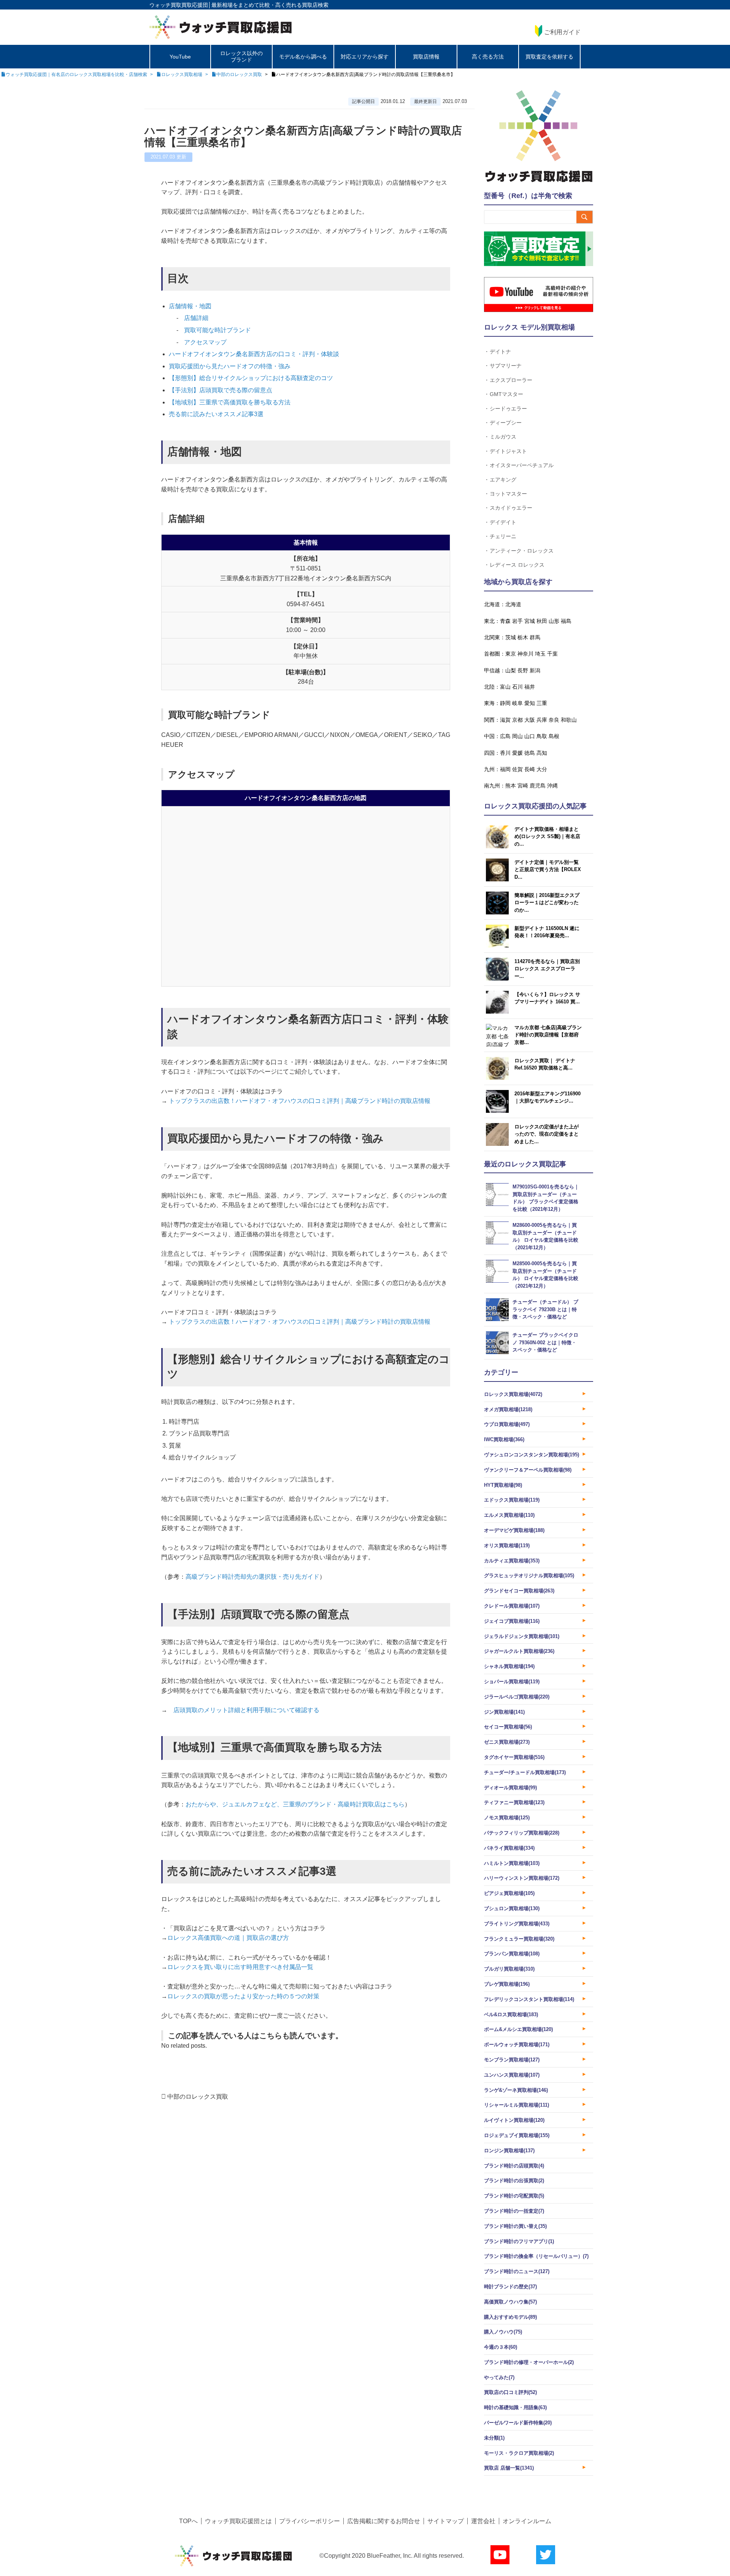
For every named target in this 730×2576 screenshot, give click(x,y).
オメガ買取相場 (508, 1409)
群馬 (535, 637)
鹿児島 (538, 786)
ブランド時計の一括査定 (514, 2211)
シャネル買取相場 (509, 1666)
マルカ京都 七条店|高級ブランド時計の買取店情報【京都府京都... (548, 1035)
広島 (505, 736)
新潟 (535, 670)
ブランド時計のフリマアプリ (519, 2241)
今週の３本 (501, 2347)
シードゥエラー (508, 408)
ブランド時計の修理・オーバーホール (529, 2362)
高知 (542, 753)
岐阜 (517, 703)
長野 (523, 670)
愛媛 (517, 753)
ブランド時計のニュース (517, 2271)
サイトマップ (446, 2521)
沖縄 (552, 786)
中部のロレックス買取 (198, 2097)
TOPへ (188, 2521)
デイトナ (500, 351)
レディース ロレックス (517, 565)
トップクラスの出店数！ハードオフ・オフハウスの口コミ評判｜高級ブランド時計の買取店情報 (299, 1101)
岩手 (517, 621)
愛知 (530, 703)
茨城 (511, 637)
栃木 (523, 637)
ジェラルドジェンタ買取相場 (522, 1636)
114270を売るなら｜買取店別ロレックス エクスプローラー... (547, 969)
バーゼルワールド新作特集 (518, 2423)
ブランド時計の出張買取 (514, 2181)
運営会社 (483, 2521)
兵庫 (542, 720)
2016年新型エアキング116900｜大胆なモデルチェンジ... (547, 1097)
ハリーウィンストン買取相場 (522, 1878)
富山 (505, 687)
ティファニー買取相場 (514, 1802)
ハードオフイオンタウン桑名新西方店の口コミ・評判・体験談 (254, 354)
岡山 (517, 736)
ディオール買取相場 (510, 1788)
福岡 (505, 769)
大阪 (530, 720)
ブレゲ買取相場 (507, 1984)
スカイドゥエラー (511, 508)
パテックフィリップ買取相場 (522, 1833)
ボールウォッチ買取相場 (517, 2044)
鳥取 (542, 736)
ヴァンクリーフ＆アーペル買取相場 (528, 1470)
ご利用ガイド (562, 32)
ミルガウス (503, 436)
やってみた (499, 2377)
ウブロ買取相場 (507, 1424)
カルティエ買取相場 (512, 1561)
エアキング (503, 479)
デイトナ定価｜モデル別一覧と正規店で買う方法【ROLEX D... (548, 870)
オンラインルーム (527, 2521)
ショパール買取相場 (512, 1682)
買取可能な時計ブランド (217, 330)
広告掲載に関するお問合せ (384, 2521)
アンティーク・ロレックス (522, 551)
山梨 (511, 670)
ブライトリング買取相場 (517, 1924)
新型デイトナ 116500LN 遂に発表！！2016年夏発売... (547, 932)
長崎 (530, 769)
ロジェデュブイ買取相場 (517, 2135)
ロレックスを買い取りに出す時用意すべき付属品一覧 (240, 1967)
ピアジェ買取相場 (509, 1893)
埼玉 (540, 654)
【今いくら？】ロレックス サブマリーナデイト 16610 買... (547, 998)
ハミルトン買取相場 (512, 1863)
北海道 (513, 604)
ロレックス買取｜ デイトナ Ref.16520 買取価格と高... (545, 1064)
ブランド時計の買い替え (515, 2226)
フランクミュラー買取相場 (519, 1939)
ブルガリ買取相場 (509, 1969)
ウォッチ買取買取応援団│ (180, 5)
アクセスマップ (205, 342)
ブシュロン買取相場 (512, 1908)
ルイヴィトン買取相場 (514, 2120)
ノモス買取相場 (507, 1818)
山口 (530, 736)
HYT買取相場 (503, 1485)
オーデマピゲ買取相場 (514, 1530)
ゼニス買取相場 (507, 1742)
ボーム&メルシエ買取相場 (518, 2029)
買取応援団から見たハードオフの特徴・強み (230, 366)
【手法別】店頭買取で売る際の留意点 (221, 390)
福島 (566, 621)
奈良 (554, 720)
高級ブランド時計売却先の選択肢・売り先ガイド (252, 1577)
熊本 (511, 786)
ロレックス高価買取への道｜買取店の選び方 (228, 1938)
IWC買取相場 (504, 1439)
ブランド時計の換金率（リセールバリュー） (536, 2256)
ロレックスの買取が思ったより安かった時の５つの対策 (243, 1996)
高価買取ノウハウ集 (510, 2302)
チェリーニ (503, 536)
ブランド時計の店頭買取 (514, 2166)
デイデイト (503, 522)
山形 (554, 621)
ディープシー (506, 422)
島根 (554, 736)
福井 (530, 687)
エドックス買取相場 (512, 1500)
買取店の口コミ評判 (510, 2392)
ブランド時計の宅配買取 (514, 2196)
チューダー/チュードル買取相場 (525, 1772)
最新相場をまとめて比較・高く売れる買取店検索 (270, 5)
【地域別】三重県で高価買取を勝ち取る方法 (230, 402)
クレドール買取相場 (512, 1606)
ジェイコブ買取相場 (512, 1621)
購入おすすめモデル (510, 2317)
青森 (505, 621)
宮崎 (523, 786)
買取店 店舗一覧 (509, 2468)
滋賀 (505, 720)
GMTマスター (506, 394)
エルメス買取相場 (509, 1515)
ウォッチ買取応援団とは (238, 2521)
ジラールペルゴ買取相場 (517, 1697)
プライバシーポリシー (309, 2521)
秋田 (542, 621)
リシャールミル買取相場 (517, 2105)
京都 (517, 720)
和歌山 (569, 720)
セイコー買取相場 (508, 1727)
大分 (542, 769)
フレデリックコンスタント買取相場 (529, 1999)
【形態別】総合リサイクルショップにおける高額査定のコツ (251, 378)
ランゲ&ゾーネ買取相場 (516, 2090)
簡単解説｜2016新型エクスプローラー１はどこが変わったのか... (547, 903)
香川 (505, 753)
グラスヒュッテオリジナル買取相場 (529, 1576)
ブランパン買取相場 (512, 1954)
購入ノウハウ (503, 2332)
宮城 (530, 621)
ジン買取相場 (504, 1712)
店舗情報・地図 (190, 306)
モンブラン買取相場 (512, 2060)
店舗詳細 (196, 318)
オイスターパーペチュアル (522, 465)
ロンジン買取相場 (509, 2151)
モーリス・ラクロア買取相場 (519, 2453)
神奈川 (525, 654)
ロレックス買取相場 (513, 1394)
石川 (517, 687)
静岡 (505, 703)
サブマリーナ (506, 365)
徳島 (530, 753)
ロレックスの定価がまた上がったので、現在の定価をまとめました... (547, 1134)
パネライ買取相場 (509, 1848)
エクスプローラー (511, 380)
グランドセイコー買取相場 (519, 1591)
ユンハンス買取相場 (512, 2075)
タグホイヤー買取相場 (514, 1757)
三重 (542, 703)
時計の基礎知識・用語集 (515, 2407)
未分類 (494, 2438)
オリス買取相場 (507, 1545)
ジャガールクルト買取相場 (519, 1651)
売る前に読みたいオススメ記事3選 (216, 414)
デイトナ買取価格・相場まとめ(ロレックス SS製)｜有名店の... (547, 836)
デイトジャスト (508, 451)
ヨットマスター (508, 493)
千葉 (552, 654)
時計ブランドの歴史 (510, 2287)
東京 (511, 654)
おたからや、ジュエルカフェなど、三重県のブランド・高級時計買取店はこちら (295, 1804)
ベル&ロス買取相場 (511, 2014)
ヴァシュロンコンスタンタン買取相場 (532, 1455)
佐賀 (517, 769)
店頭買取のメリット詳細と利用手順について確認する (246, 1710)
